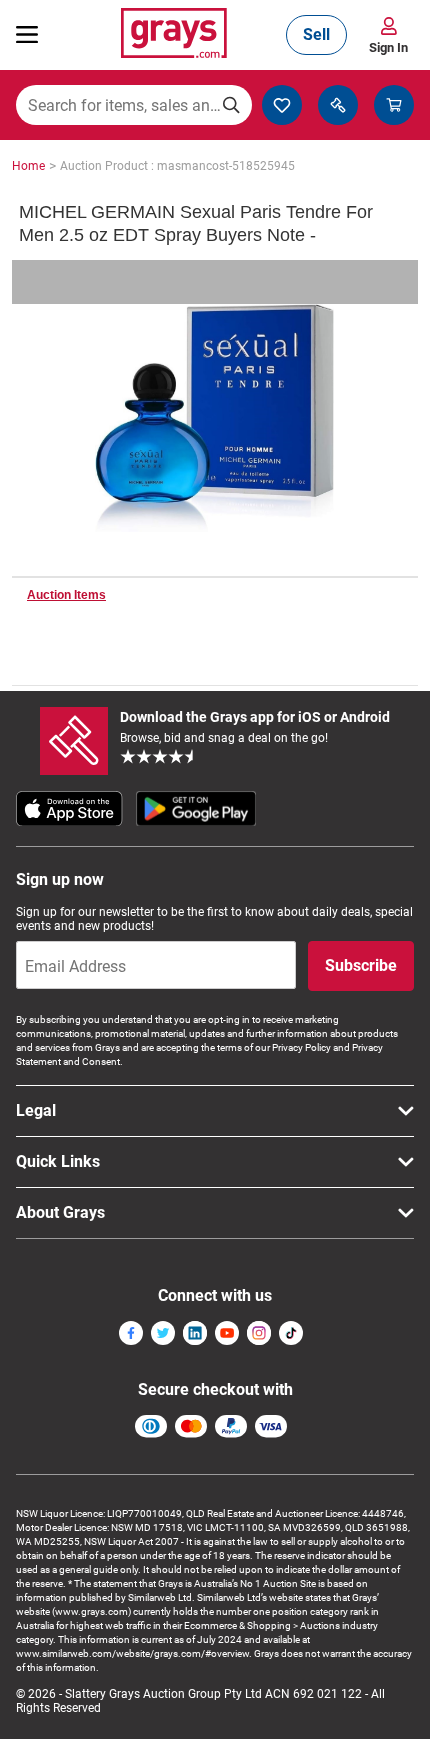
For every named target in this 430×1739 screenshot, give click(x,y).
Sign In (388, 47)
